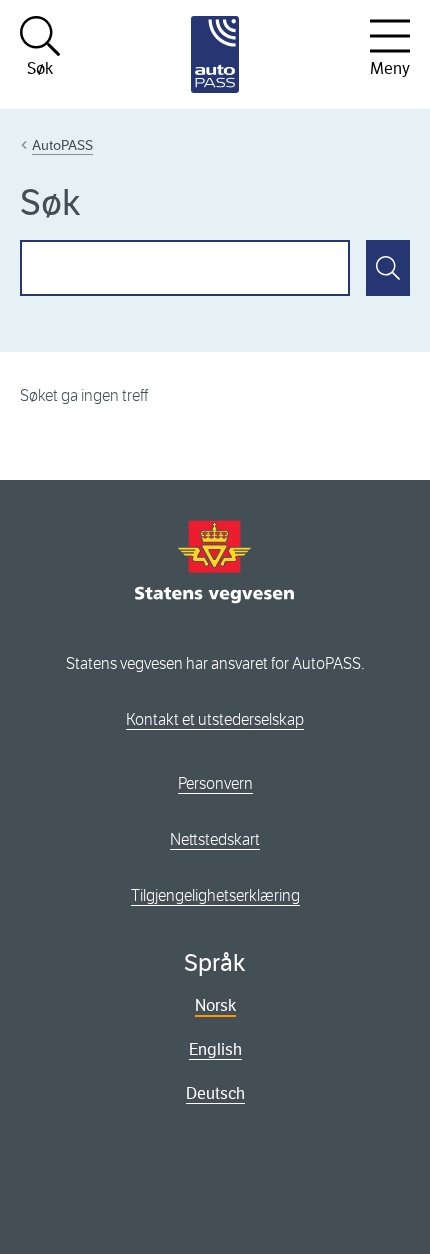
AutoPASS (62, 145)
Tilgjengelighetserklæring (215, 895)
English (215, 1049)
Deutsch (215, 1093)
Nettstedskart (215, 839)
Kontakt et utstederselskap (215, 719)
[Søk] (388, 268)
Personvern (215, 783)
